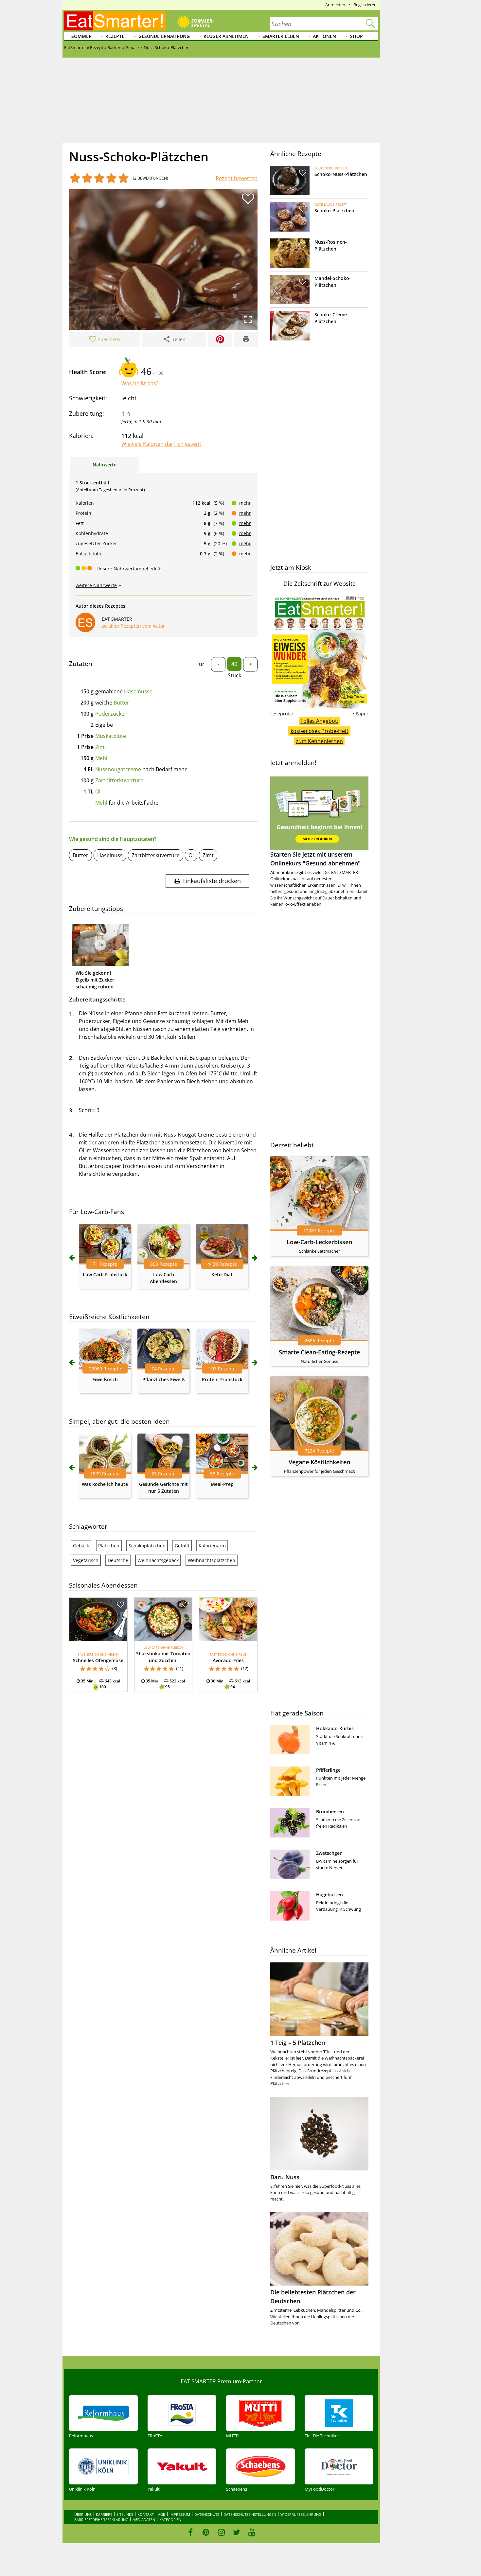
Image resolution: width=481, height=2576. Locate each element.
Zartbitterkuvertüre (119, 780)
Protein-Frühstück (222, 1379)
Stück (234, 675)
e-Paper (360, 714)
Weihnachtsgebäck (158, 1560)
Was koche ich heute (105, 1484)
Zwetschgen (329, 1853)
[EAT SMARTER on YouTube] (252, 2532)
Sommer (81, 36)
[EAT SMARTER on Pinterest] (206, 2532)
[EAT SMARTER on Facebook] (191, 2532)
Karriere (104, 2514)
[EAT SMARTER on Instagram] (221, 2532)
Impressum (180, 2514)
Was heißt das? (140, 383)
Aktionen (324, 36)
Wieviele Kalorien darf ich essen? (161, 444)
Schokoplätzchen (147, 1546)
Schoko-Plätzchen (334, 210)
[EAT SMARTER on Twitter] (236, 2532)
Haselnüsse (138, 691)
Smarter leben (281, 36)
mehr (245, 503)
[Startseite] (115, 21)
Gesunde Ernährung (164, 36)
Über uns (83, 2514)
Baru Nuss (285, 2177)
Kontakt (146, 2514)
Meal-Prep (222, 1484)
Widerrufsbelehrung (301, 2514)
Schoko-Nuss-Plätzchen (341, 174)
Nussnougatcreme (118, 769)
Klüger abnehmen (226, 36)
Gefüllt (182, 1546)
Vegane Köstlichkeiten (319, 1462)
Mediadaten (144, 2520)
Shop (356, 36)
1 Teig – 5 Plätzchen (298, 2043)
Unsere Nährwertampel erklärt (130, 569)
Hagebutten (330, 1895)
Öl (98, 792)
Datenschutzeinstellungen (250, 2514)
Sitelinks (125, 2514)
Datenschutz (207, 2514)
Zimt (101, 747)
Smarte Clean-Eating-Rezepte (319, 1352)
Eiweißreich (105, 1379)
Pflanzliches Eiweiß (163, 1379)
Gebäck (81, 1546)
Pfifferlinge (328, 1770)
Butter (121, 703)
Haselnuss (110, 855)
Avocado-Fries (228, 1660)
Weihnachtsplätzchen (212, 1560)
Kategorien (170, 2520)
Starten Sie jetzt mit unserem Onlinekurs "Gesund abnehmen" (315, 859)
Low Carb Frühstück (105, 1274)
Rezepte (115, 36)
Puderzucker (111, 714)
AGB (162, 2514)
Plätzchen (109, 1546)
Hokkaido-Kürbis (335, 1728)
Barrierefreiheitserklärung (101, 2520)
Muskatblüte (111, 736)
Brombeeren (330, 1811)
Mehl (101, 758)
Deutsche (118, 1560)
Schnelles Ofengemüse (98, 1660)
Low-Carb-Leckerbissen (319, 1242)
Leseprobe (282, 714)
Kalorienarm (212, 1546)
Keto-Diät (222, 1274)
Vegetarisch (86, 1560)
